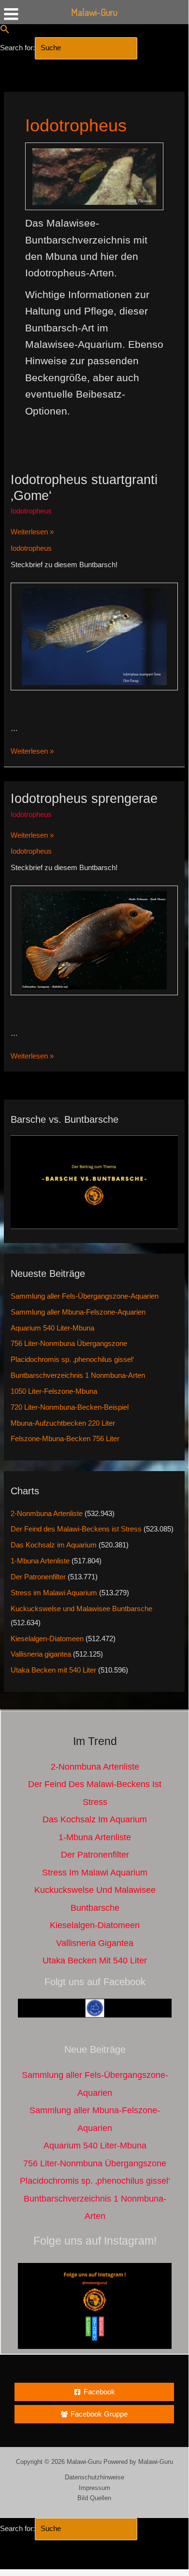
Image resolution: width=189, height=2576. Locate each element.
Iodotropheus (31, 511)
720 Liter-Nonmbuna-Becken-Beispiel (70, 1407)
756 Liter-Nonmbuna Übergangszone (69, 1344)
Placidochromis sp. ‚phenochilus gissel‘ (72, 1360)
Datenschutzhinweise (94, 2477)
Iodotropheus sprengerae (84, 798)
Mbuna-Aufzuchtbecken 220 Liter (63, 1423)
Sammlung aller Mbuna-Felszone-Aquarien (78, 1312)
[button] (5, 31)
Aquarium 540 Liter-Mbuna (52, 1328)
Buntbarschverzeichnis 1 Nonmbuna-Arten (78, 1375)
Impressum (94, 2488)
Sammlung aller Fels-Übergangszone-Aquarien (85, 1296)
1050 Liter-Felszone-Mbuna (54, 1391)
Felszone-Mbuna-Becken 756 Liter (65, 1439)
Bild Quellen (94, 2498)
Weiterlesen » (32, 533)
